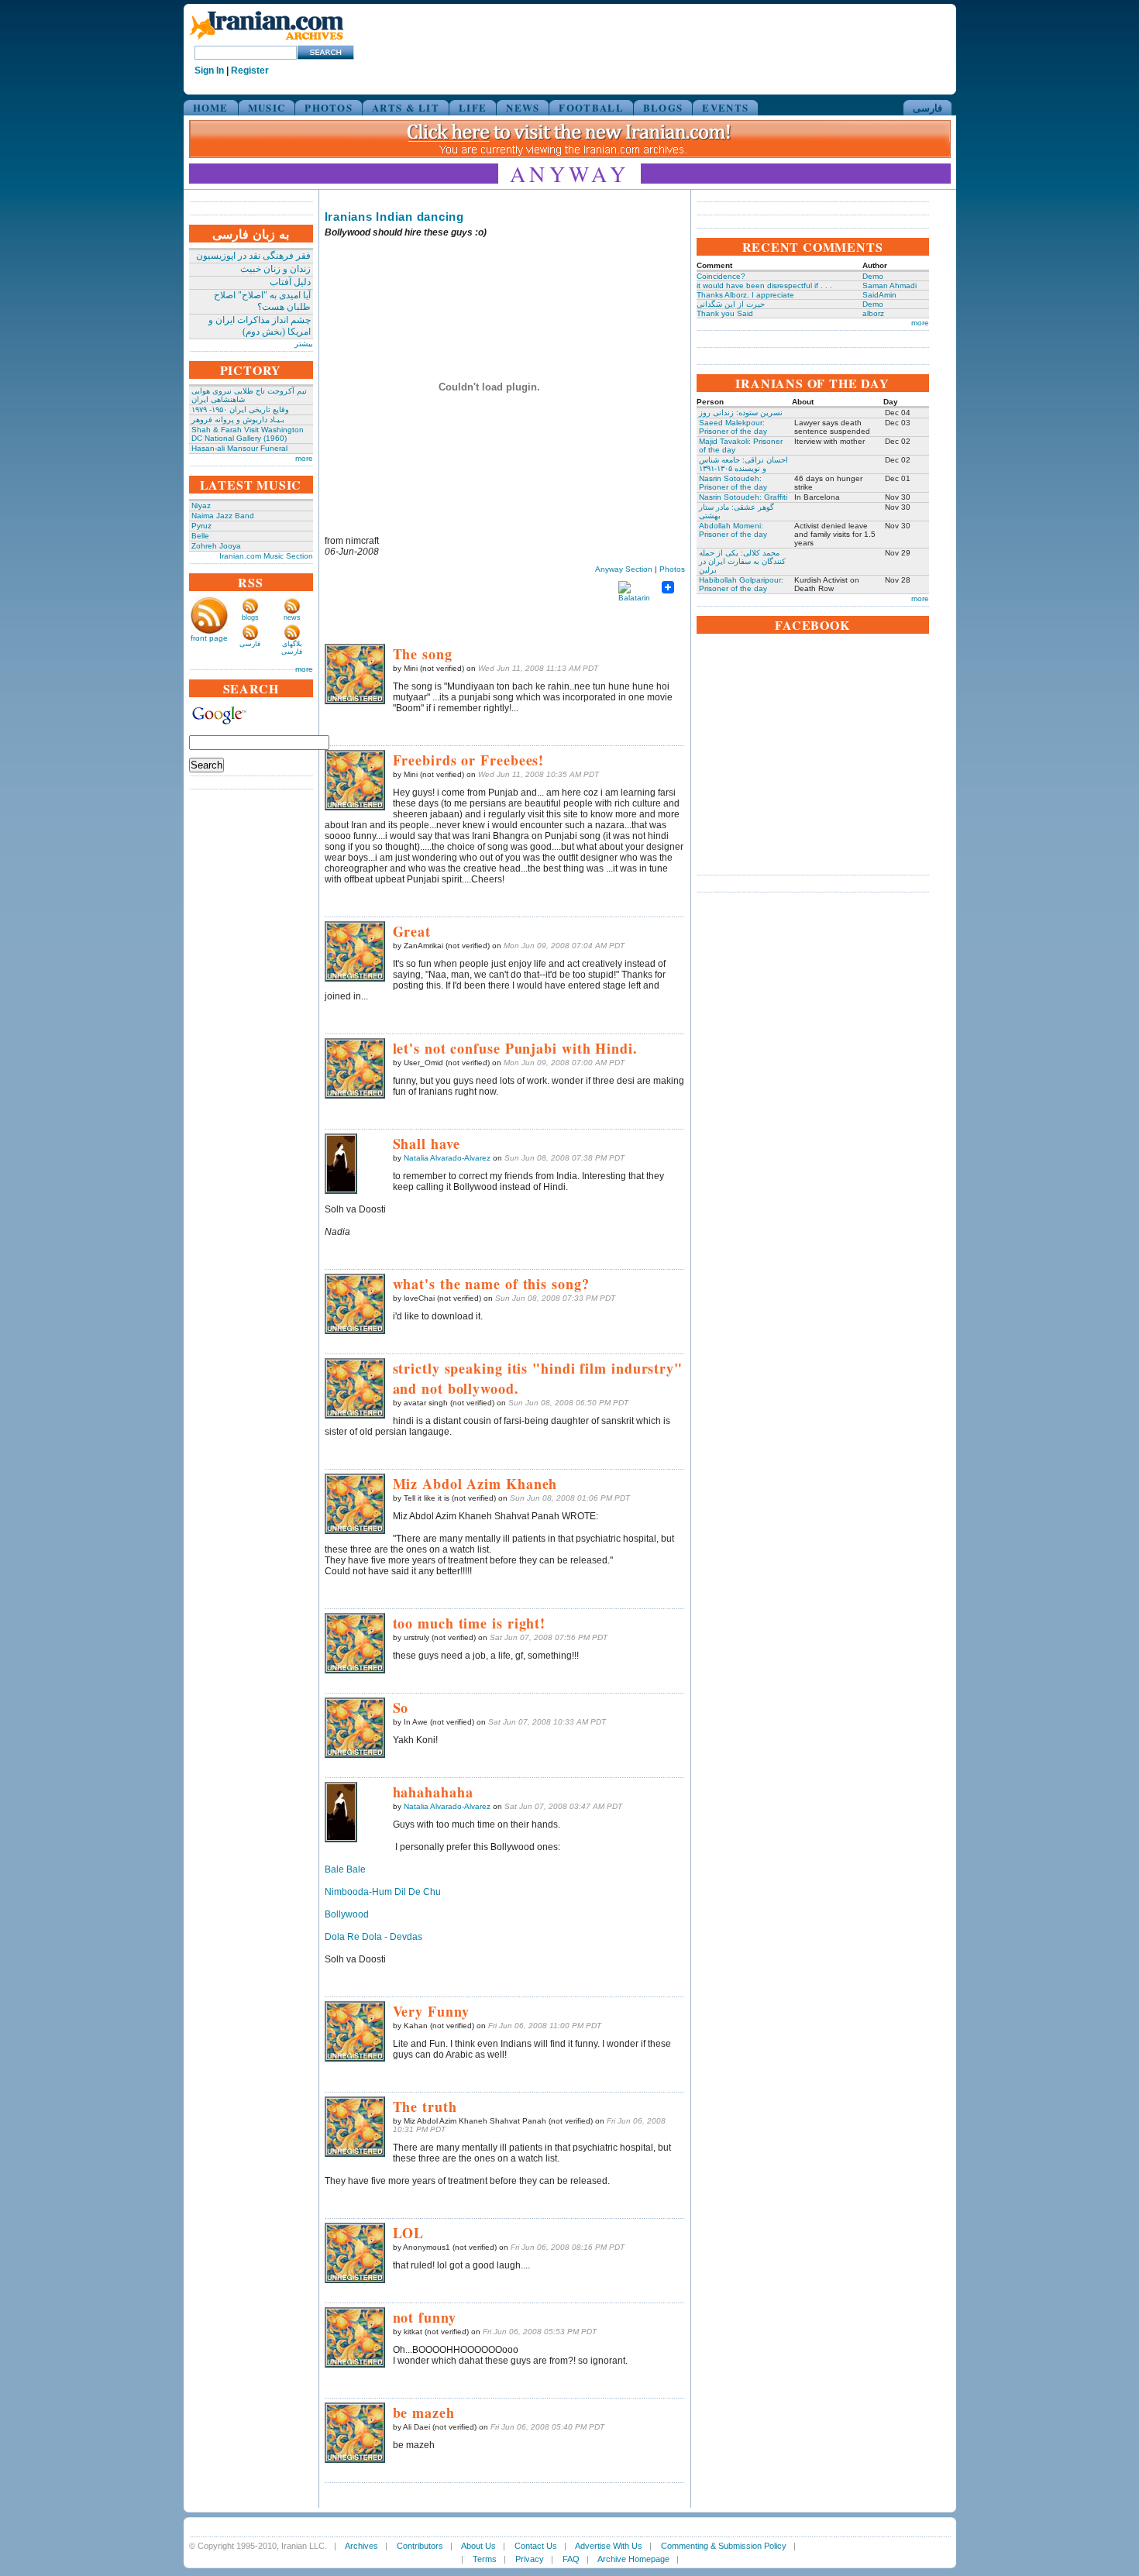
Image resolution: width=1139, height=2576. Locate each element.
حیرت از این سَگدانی (731, 304)
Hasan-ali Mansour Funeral (239, 448)
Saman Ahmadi (890, 285)
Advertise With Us (609, 2546)
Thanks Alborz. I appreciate (745, 295)
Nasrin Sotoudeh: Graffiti (743, 497)
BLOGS (663, 107)
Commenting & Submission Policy (724, 2546)
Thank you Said (725, 313)
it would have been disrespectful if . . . (764, 285)
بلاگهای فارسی (292, 648)
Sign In (209, 71)
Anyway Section (624, 569)
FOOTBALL (591, 107)
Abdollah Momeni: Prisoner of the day (733, 530)
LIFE (473, 107)
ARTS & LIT (406, 107)
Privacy (530, 2559)
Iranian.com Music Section (266, 556)
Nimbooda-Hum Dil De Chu (383, 1892)
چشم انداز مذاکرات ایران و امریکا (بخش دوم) (260, 326)
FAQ (571, 2559)
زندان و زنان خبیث (275, 269)
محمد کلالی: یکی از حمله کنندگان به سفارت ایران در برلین (742, 561)
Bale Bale (345, 1869)
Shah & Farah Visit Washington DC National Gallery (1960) (248, 434)
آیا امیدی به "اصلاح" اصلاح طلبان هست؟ (262, 301)
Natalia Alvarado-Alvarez (447, 1158)
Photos (672, 569)
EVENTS (725, 107)
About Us (478, 2546)
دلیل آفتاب (290, 282)
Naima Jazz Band (223, 516)
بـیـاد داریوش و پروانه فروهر (238, 420)
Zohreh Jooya (216, 546)
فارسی (927, 107)
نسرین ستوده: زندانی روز (741, 413)
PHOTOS (329, 107)
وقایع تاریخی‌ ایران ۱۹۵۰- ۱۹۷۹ (240, 409)
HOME (211, 107)
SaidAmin (879, 295)
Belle (200, 536)
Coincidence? (721, 276)
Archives (361, 2546)
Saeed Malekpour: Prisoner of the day (733, 427)
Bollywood (347, 1914)
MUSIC (267, 107)
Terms (485, 2559)
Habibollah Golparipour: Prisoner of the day (741, 584)
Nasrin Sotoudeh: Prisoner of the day (733, 483)
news (292, 617)
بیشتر (304, 344)
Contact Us (536, 2546)
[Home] (267, 41)
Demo (873, 276)
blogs (250, 617)
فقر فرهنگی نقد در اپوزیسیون (253, 256)
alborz (873, 313)
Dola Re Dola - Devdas (373, 1937)
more (304, 458)
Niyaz (201, 506)
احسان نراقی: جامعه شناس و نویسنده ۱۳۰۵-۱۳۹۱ (743, 464)
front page (209, 638)
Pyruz (201, 526)
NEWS (523, 107)
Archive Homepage (633, 2559)
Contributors (420, 2546)
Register (250, 71)
